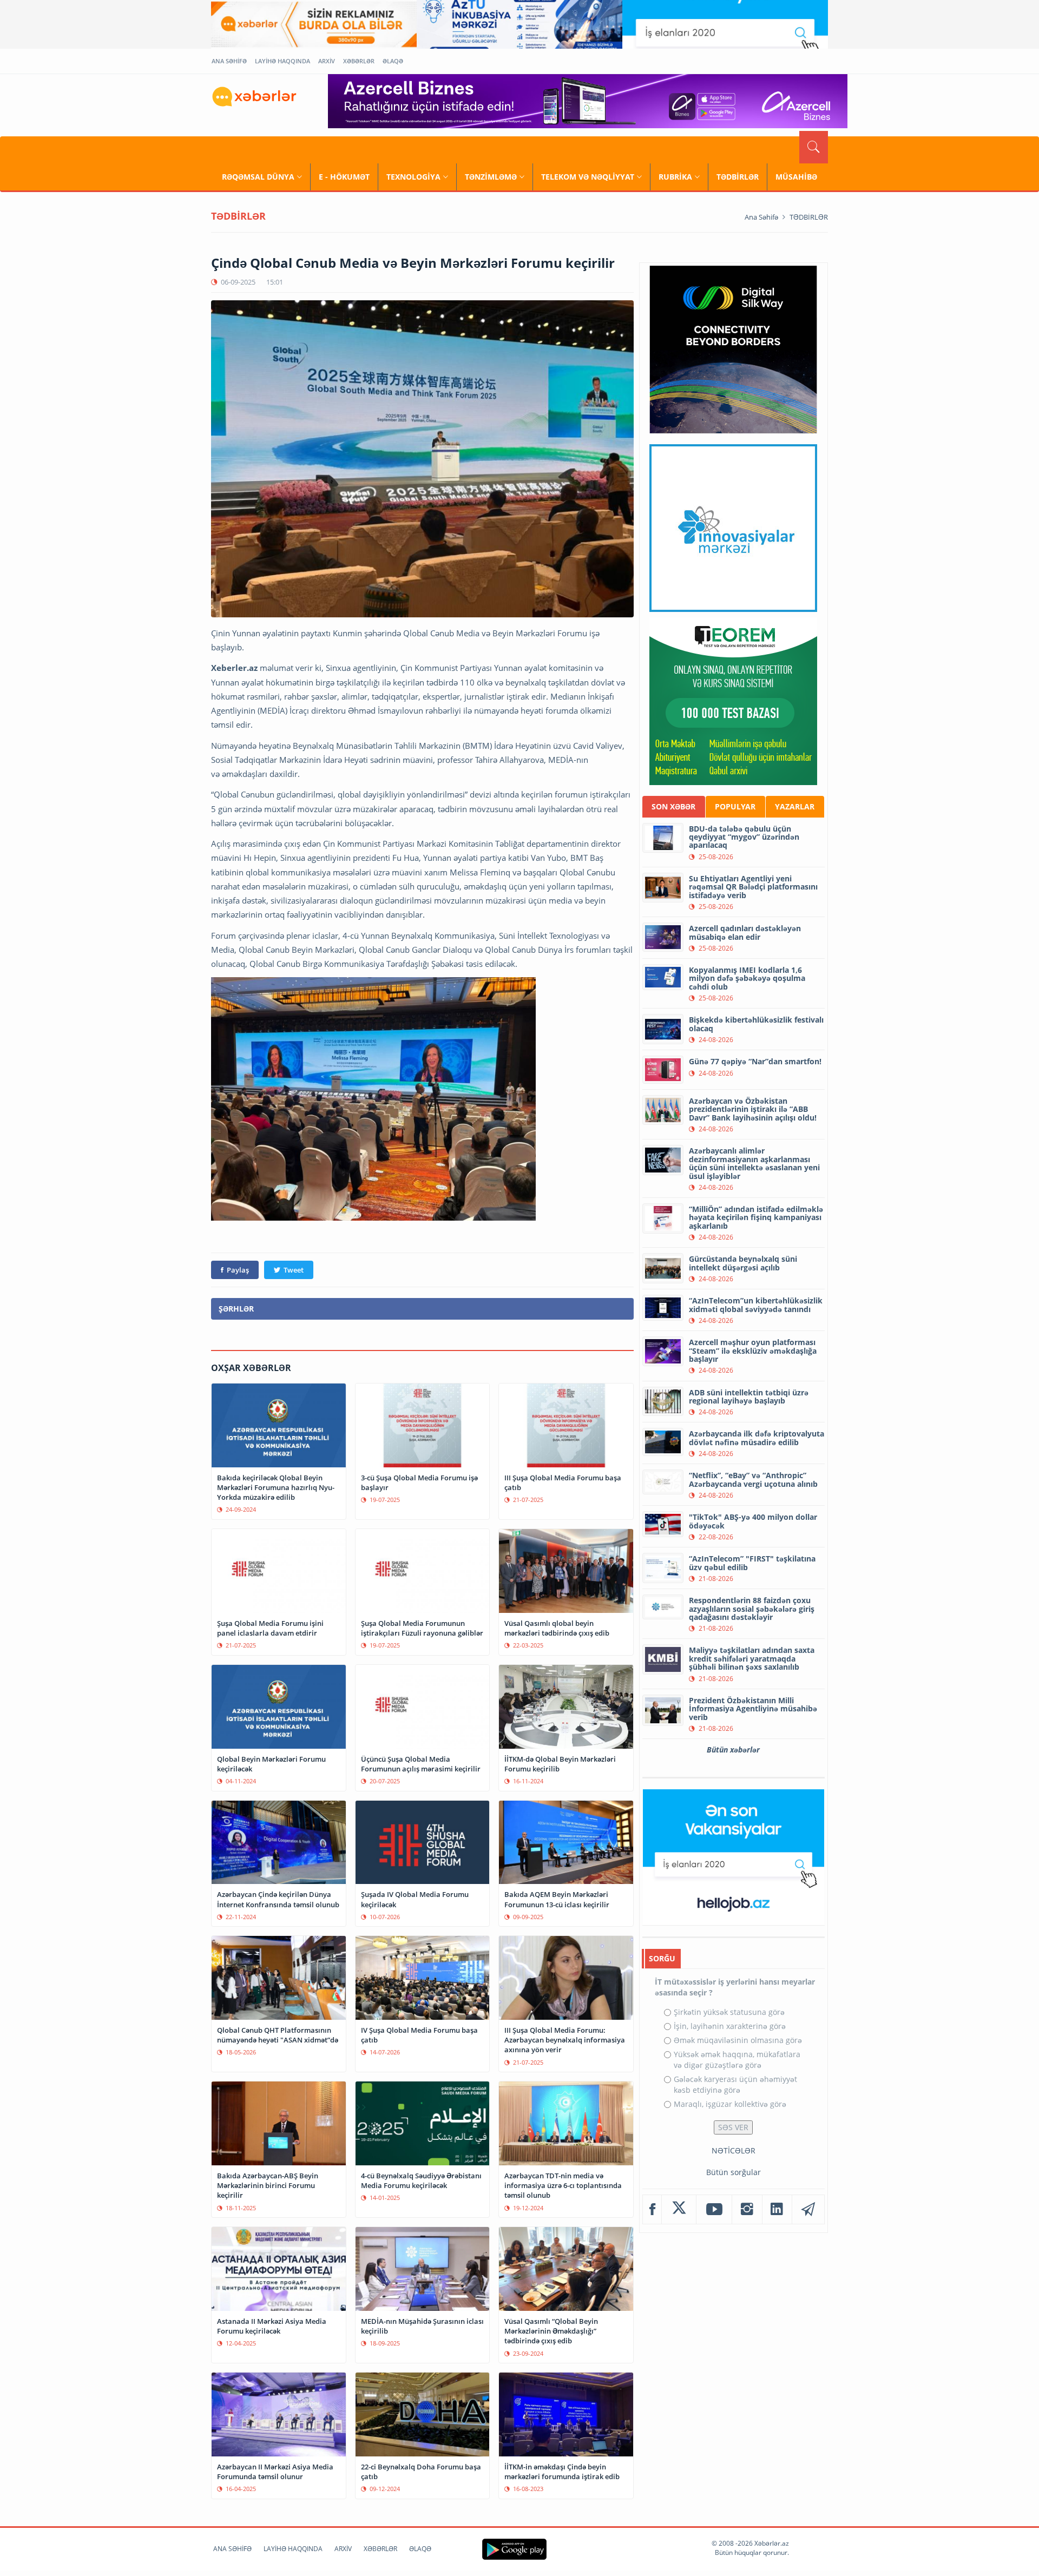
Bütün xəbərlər (733, 1750)
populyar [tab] (735, 806)
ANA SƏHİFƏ (229, 61)
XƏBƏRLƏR (359, 61)
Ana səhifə (761, 217)
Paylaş (238, 1270)
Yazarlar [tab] (795, 806)
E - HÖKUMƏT (344, 177)
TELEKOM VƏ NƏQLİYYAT (588, 177)
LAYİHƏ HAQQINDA (282, 61)
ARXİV (327, 61)
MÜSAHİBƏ (796, 177)
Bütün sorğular (734, 2172)
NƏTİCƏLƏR (734, 2150)
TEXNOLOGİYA (413, 177)
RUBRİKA (675, 177)
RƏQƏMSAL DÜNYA (258, 177)
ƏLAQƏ (393, 61)
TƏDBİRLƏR (738, 177)
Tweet (294, 1270)
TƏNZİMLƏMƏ (491, 177)
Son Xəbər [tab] (673, 806)
